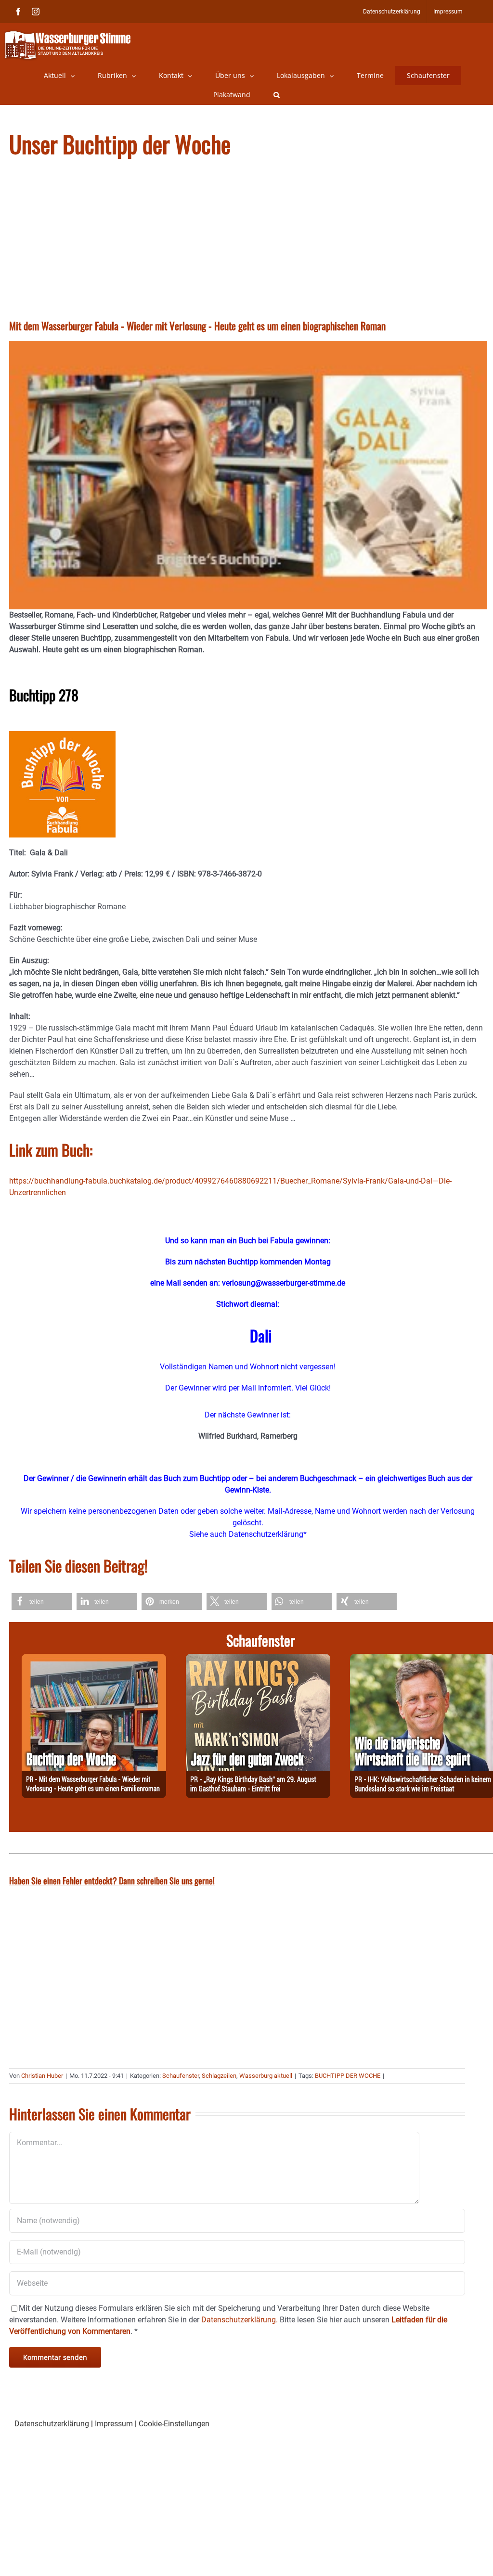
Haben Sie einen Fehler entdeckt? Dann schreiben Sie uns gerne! (112, 1880)
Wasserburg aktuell (266, 2076)
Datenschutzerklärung (52, 2424)
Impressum (114, 2424)
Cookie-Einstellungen (174, 2424)
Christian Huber (42, 2076)
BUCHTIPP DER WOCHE (348, 2076)
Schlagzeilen (219, 2076)
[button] (277, 95)
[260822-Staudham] (258, 1659)
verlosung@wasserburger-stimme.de (284, 1283)
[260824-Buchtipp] (94, 1659)
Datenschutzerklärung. (240, 2320)
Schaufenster (181, 2076)
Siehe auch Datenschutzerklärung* (248, 1534)
